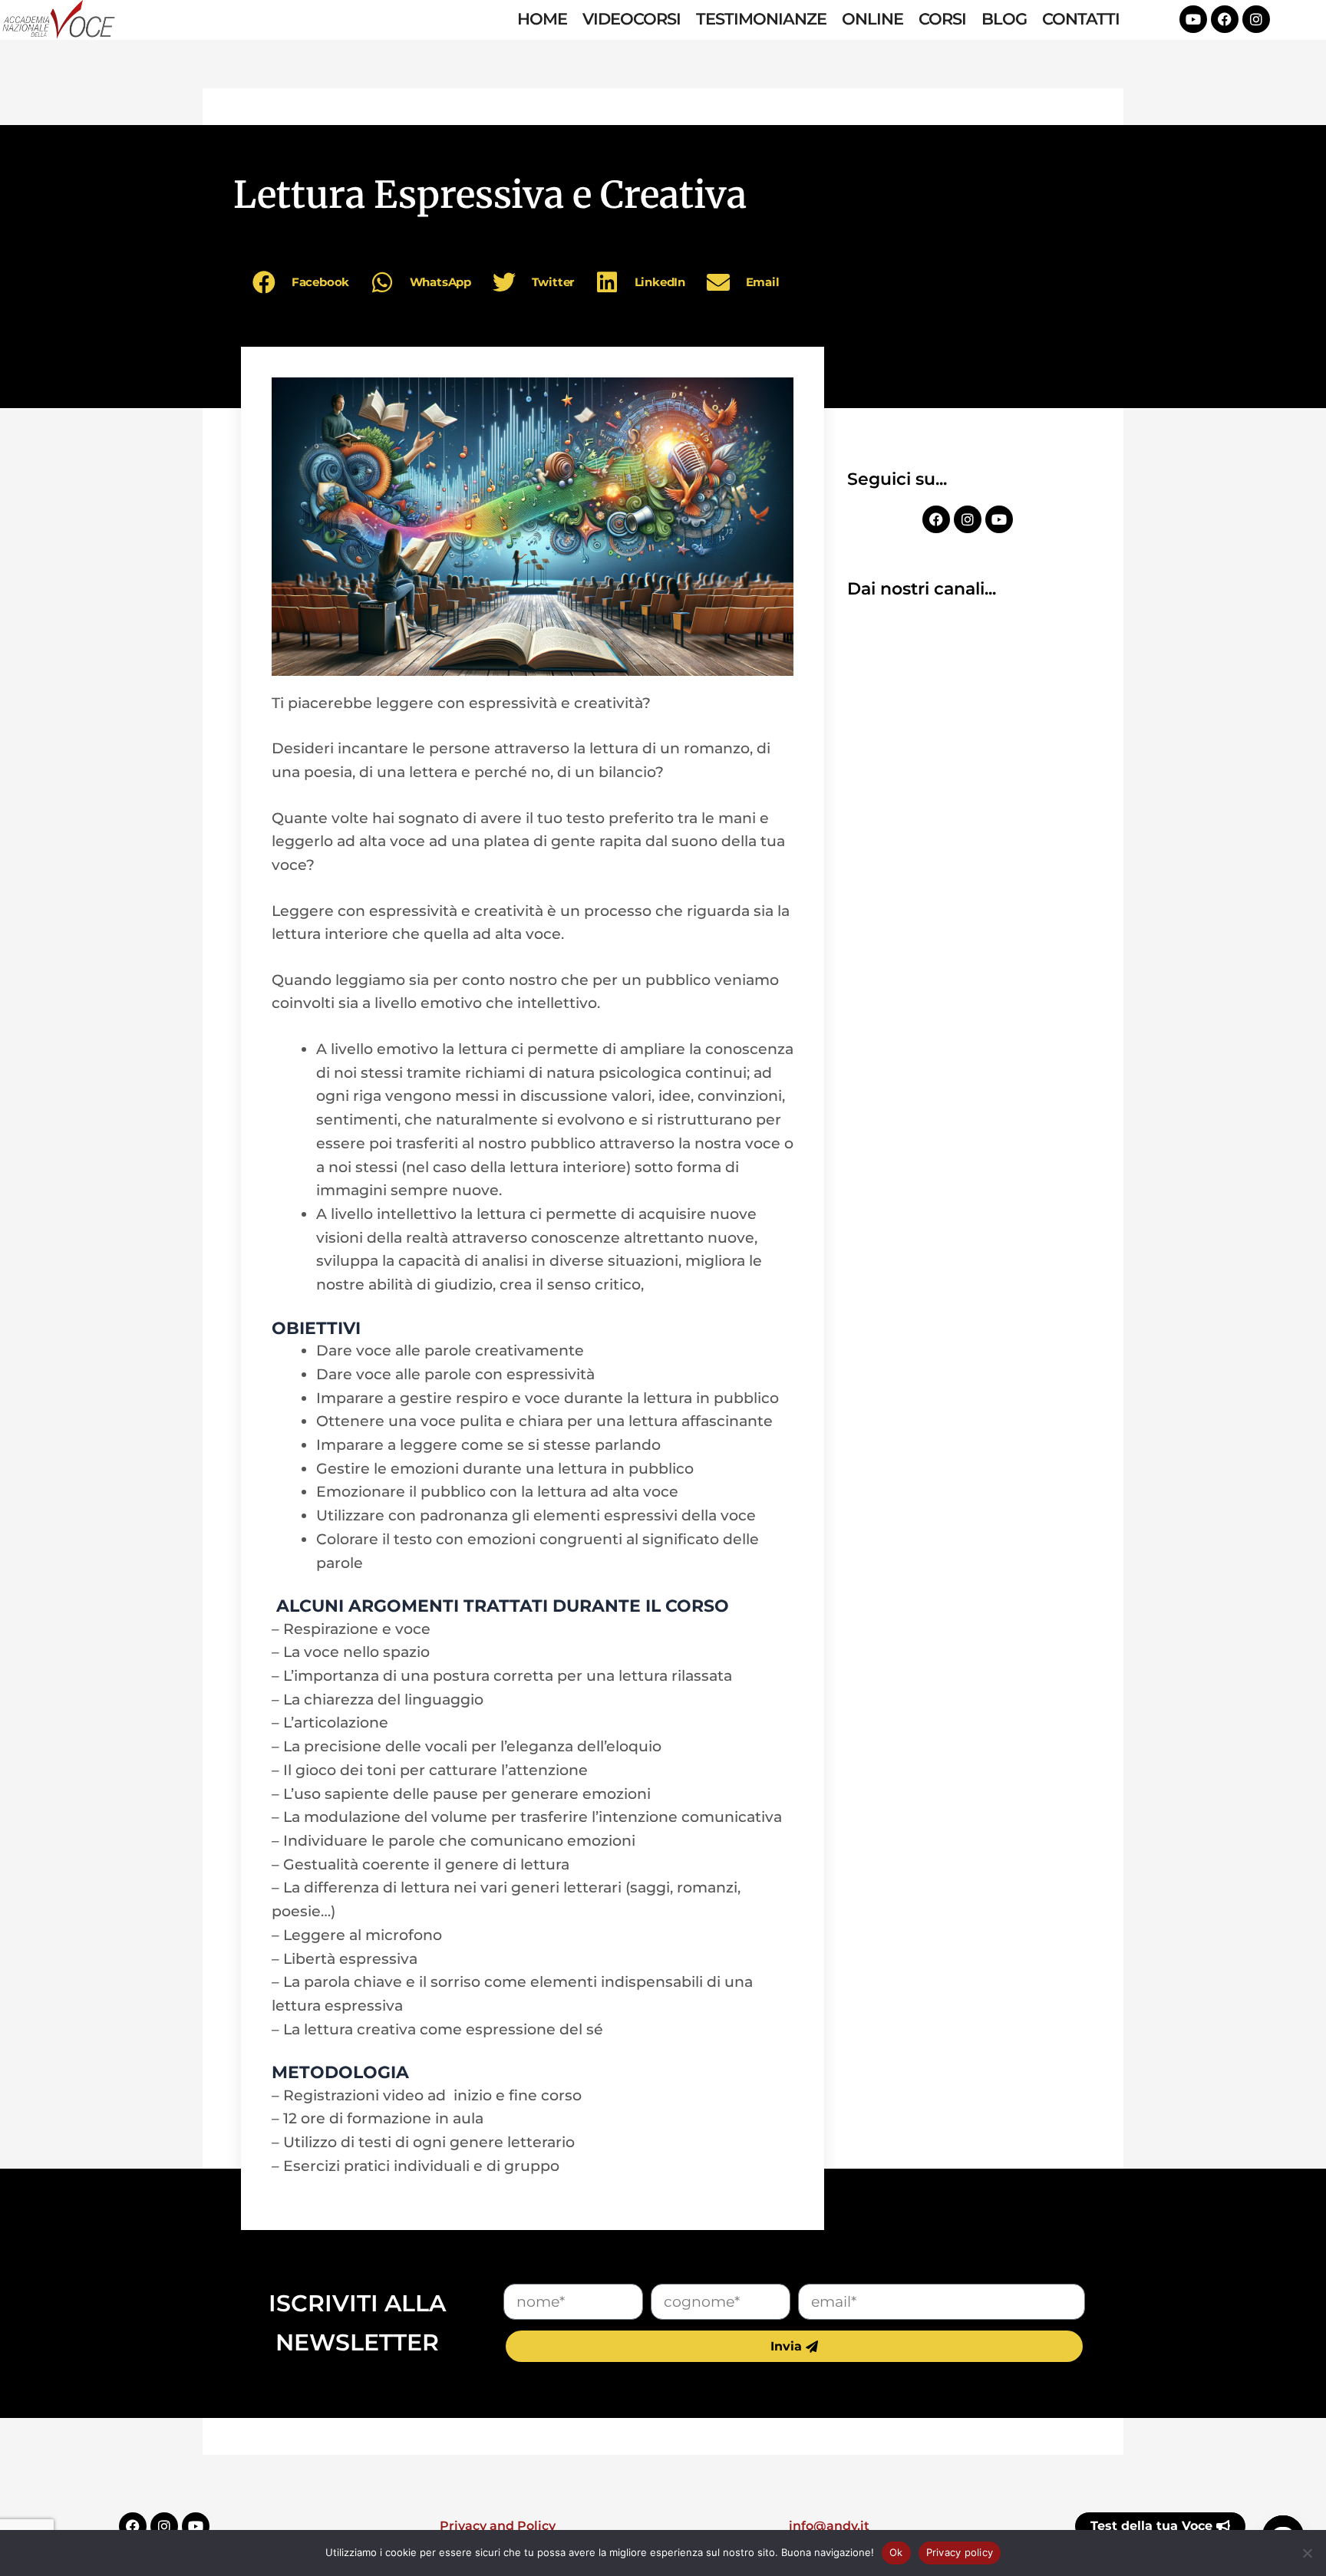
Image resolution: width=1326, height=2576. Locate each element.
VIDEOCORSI (632, 19)
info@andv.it (829, 2526)
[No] (1307, 2553)
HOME (542, 19)
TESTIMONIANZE (761, 19)
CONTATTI (1081, 19)
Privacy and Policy (498, 2526)
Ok (896, 2552)
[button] (303, 282)
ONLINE (872, 19)
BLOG (1004, 19)
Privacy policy (960, 2552)
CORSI (942, 19)
